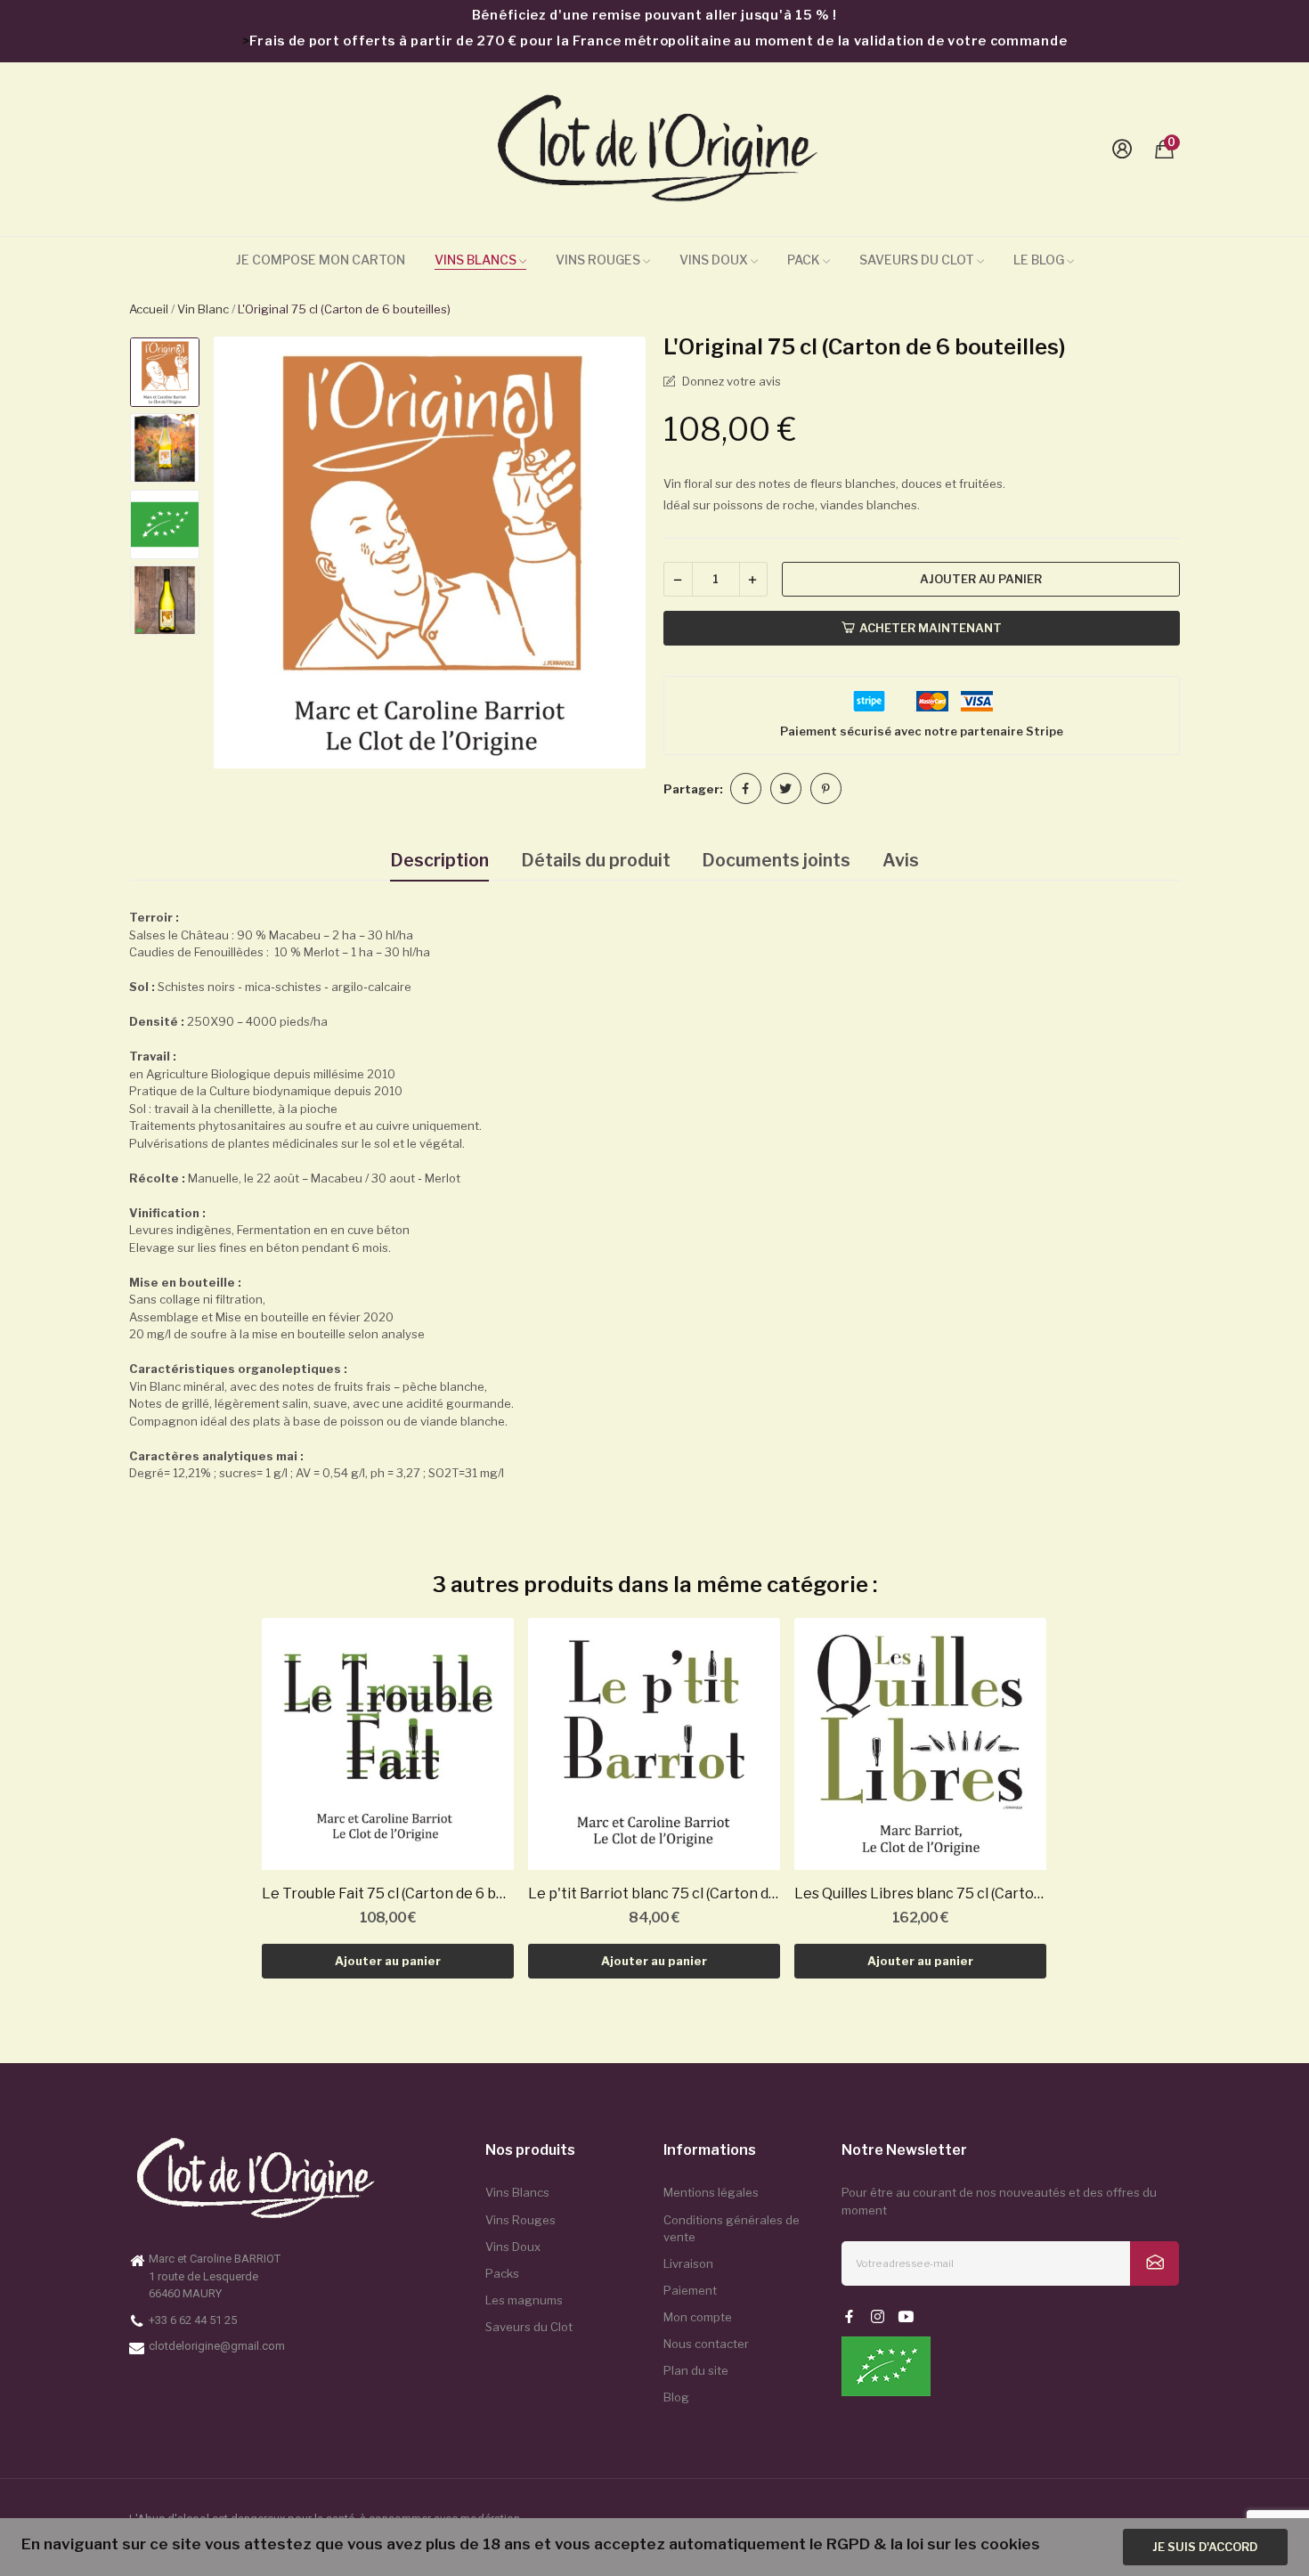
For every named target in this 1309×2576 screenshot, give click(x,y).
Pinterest (826, 788)
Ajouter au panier (981, 579)
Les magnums (524, 2300)
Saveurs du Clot (529, 2327)
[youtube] (906, 2317)
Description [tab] (439, 860)
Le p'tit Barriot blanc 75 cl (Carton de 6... (654, 1893)
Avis (901, 860)
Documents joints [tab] (776, 860)
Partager (746, 788)
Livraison (688, 2263)
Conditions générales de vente (732, 2229)
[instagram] (878, 2317)
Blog (676, 2397)
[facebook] (849, 2317)
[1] (1155, 2263)
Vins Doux (513, 2247)
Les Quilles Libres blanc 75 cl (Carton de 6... (920, 1893)
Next (616, 555)
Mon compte (698, 2317)
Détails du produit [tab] (596, 860)
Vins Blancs (517, 2192)
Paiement (690, 2290)
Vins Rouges (520, 2220)
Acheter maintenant (931, 628)
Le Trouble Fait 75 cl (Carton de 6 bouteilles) (388, 1893)
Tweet (786, 788)
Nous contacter (706, 2344)
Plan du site (696, 2370)
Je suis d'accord (1205, 2547)
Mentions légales (711, 2192)
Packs (502, 2273)
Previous (244, 555)
